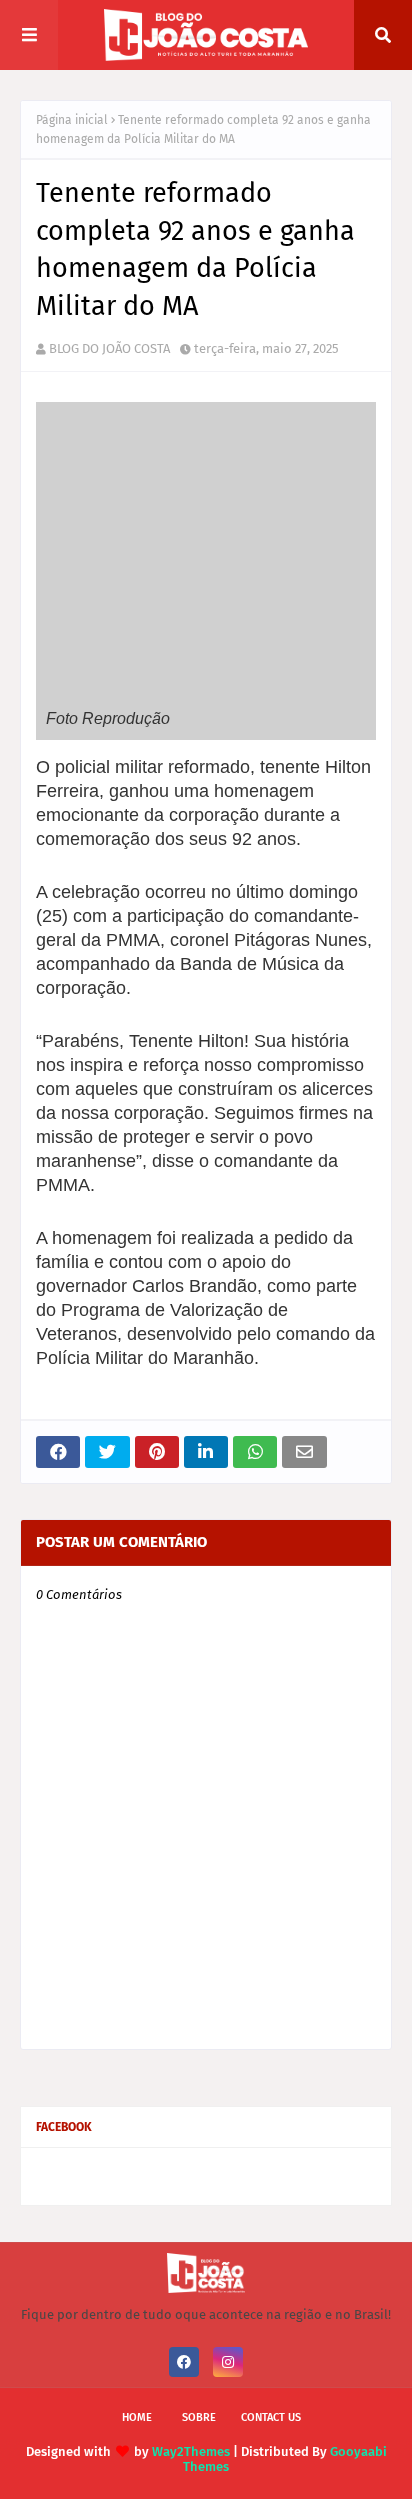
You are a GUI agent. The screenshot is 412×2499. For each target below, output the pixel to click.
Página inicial (72, 120)
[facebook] (184, 2362)
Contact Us (271, 2417)
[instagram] (228, 2362)
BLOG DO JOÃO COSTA (109, 348)
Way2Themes (191, 2451)
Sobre (199, 2417)
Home (137, 2417)
